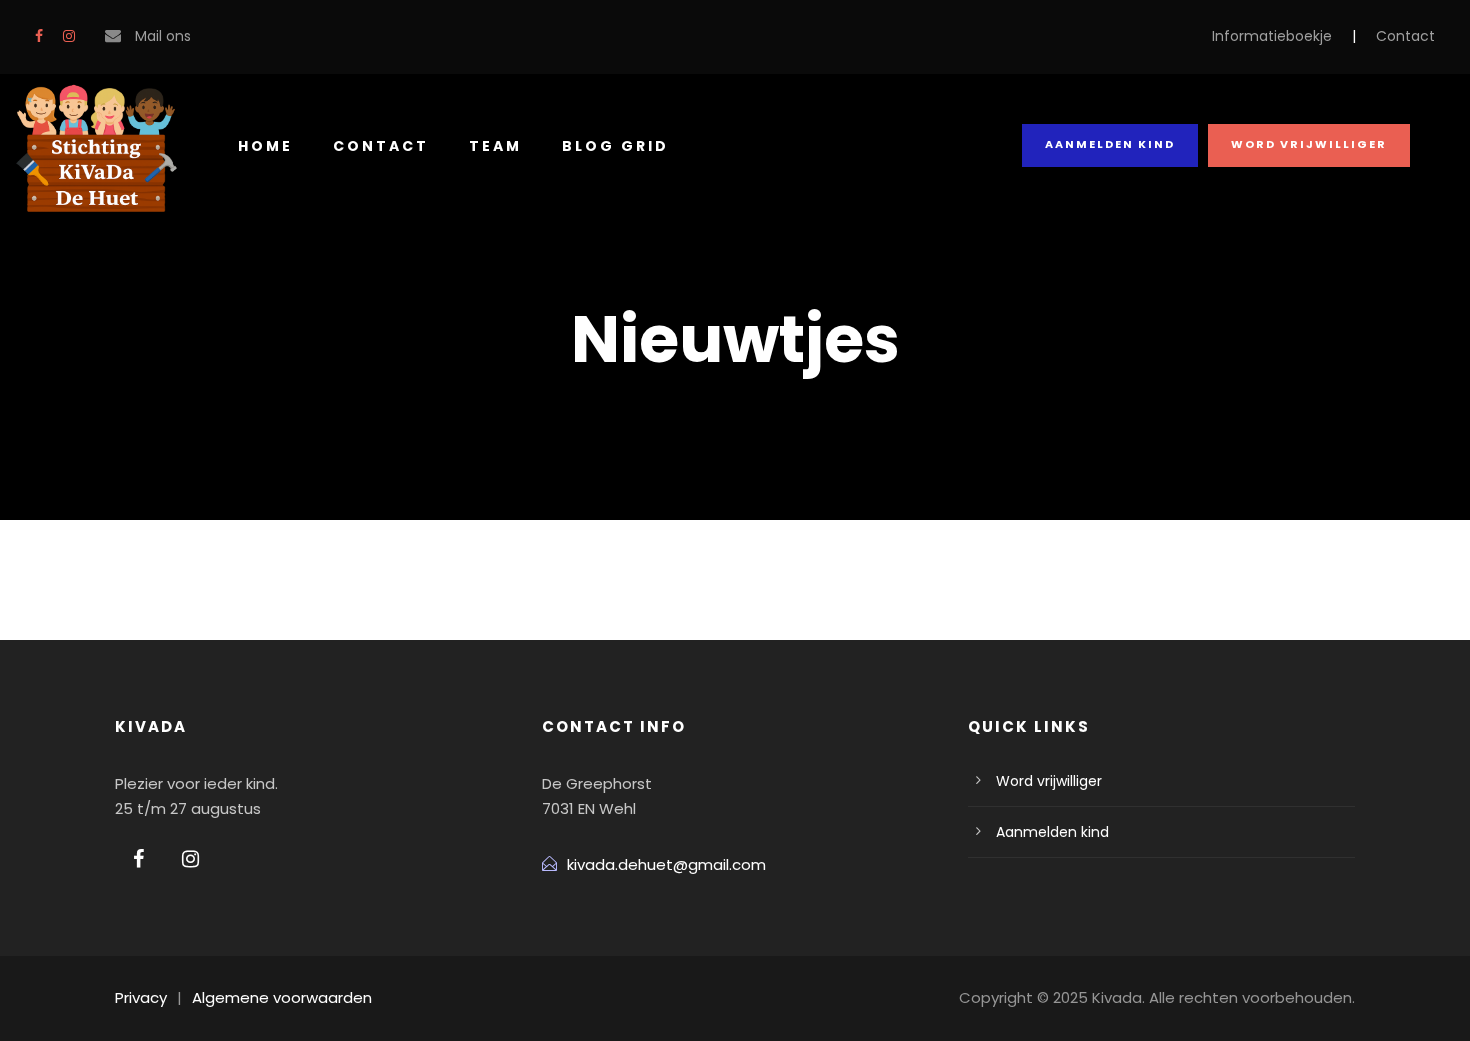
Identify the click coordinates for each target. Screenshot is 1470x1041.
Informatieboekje (1272, 36)
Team (495, 146)
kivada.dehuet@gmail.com (666, 864)
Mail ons (163, 36)
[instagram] (69, 36)
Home (265, 146)
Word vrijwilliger (1309, 144)
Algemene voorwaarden (282, 997)
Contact (1405, 36)
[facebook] (39, 36)
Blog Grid (615, 146)
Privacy (141, 997)
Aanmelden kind (1110, 144)
